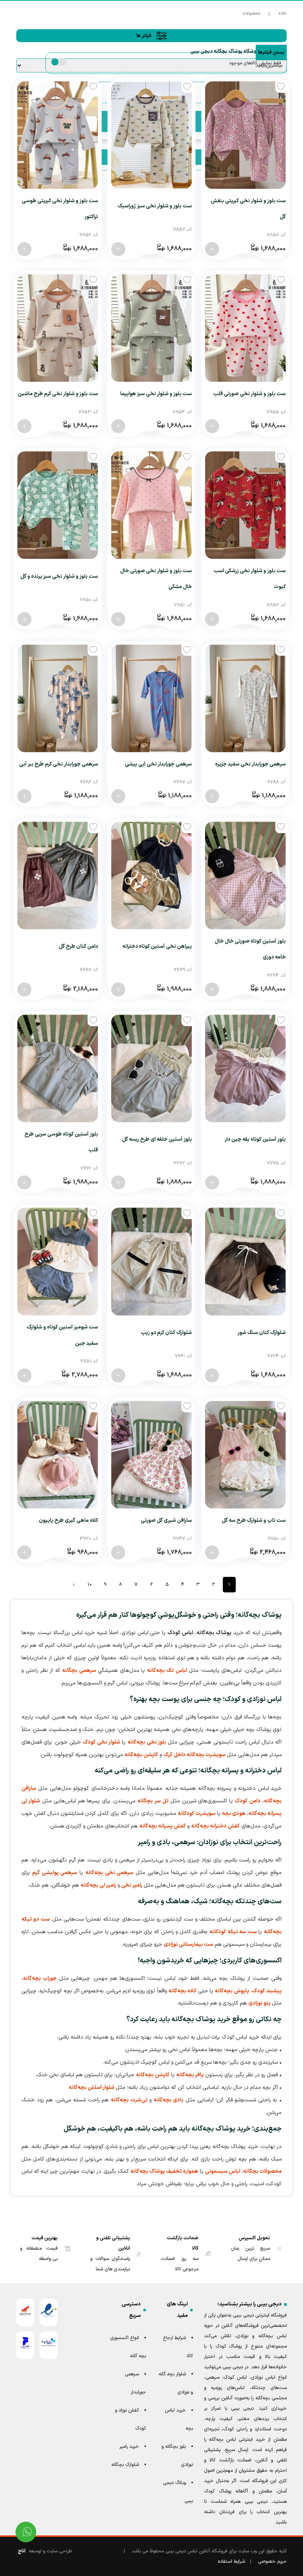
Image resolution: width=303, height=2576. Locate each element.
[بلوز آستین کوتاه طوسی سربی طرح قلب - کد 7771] (24, 1182)
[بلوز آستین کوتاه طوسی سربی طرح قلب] (58, 1068)
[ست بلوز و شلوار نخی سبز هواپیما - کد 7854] (118, 426)
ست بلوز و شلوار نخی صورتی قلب (249, 394)
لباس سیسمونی (223, 2171)
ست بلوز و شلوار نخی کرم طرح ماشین (58, 394)
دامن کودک (247, 1801)
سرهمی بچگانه (79, 1671)
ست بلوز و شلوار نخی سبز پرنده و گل (59, 576)
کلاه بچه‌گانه (183, 1991)
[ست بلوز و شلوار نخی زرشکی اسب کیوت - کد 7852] (212, 619)
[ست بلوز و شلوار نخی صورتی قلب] (245, 328)
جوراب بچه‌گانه (40, 1978)
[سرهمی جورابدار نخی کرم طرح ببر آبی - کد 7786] (24, 796)
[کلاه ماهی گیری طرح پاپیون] (58, 1455)
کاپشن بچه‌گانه (141, 1755)
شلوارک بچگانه (125, 2465)
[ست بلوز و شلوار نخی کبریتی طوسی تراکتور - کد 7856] (24, 249)
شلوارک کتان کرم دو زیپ (166, 1333)
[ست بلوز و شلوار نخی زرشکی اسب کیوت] (245, 505)
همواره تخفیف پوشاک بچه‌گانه (164, 2171)
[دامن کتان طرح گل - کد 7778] (24, 990)
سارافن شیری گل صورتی (166, 1521)
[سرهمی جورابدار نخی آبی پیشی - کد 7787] (118, 796)
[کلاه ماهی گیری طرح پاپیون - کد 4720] (24, 1552)
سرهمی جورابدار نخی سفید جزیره (250, 764)
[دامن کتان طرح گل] (58, 875)
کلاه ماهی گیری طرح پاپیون (68, 1521)
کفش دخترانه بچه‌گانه (215, 1826)
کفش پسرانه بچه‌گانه (163, 1826)
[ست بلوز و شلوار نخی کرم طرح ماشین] (58, 328)
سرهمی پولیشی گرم (55, 1873)
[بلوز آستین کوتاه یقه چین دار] (245, 1068)
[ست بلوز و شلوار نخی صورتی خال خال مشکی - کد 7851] (118, 619)
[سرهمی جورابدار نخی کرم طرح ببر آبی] (58, 698)
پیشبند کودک (267, 1991)
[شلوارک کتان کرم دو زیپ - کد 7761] (118, 1375)
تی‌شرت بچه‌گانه (129, 2100)
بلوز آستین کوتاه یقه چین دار (255, 1139)
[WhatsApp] (26, 2532)
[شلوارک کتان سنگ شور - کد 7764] (212, 1375)
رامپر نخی (132, 1885)
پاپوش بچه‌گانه (232, 1991)
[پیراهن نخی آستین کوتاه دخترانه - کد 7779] (118, 990)
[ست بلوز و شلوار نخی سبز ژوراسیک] (151, 135)
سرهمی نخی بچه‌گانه (110, 1873)
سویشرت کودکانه (197, 1814)
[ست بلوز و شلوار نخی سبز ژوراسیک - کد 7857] (118, 249)
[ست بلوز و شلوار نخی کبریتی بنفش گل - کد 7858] (212, 249)
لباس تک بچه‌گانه (167, 1671)
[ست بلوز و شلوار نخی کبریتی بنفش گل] (245, 135)
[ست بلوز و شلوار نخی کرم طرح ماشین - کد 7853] (24, 426)
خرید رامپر (129, 2447)
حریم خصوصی (272, 2562)
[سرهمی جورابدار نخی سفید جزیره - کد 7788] (212, 796)
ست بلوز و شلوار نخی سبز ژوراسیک (155, 206)
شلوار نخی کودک (101, 1742)
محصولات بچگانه (262, 2171)
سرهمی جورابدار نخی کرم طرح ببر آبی (59, 764)
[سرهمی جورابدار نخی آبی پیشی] (151, 698)
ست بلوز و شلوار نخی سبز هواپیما (156, 394)
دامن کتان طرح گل (78, 946)
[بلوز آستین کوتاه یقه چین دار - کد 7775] (212, 1182)
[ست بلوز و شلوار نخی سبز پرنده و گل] (58, 505)
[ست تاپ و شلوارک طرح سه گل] (245, 1455)
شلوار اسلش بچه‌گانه (91, 2088)
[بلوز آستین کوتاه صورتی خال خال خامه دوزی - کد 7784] (212, 990)
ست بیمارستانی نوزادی (188, 1944)
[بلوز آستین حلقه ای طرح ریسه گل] (151, 1068)
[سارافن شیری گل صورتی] (151, 1455)
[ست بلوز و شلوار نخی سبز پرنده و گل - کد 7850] (24, 619)
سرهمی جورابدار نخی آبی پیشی (158, 764)
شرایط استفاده (231, 2562)
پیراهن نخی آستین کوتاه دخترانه (157, 946)
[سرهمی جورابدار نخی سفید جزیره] (245, 698)
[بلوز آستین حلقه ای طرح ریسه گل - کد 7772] (118, 1182)
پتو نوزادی (259, 2003)
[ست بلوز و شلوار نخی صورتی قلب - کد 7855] (212, 426)
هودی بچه (234, 1814)
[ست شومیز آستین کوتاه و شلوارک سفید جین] (58, 1261)
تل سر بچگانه (153, 1801)
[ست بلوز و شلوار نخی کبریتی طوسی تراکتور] (58, 135)
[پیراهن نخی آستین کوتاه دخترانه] (151, 875)
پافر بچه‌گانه (190, 2075)
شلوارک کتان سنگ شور (262, 1333)
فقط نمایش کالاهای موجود (255, 63)
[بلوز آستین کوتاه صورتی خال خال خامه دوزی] (245, 875)
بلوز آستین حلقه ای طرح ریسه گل (157, 1139)
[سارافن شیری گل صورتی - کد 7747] (118, 1552)
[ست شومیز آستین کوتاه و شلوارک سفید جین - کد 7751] (24, 1375)
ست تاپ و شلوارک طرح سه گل (254, 1521)
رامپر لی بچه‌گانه (98, 1885)
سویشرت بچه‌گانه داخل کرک (194, 1755)
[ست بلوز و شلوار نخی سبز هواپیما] (151, 328)
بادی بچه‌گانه (169, 2100)
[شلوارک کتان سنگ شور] (245, 1261)
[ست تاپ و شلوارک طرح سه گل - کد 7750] (212, 1552)
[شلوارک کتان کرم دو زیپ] (151, 1261)
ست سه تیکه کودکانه (233, 1932)
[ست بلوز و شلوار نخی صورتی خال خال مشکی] (151, 505)
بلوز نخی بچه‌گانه (147, 1742)
